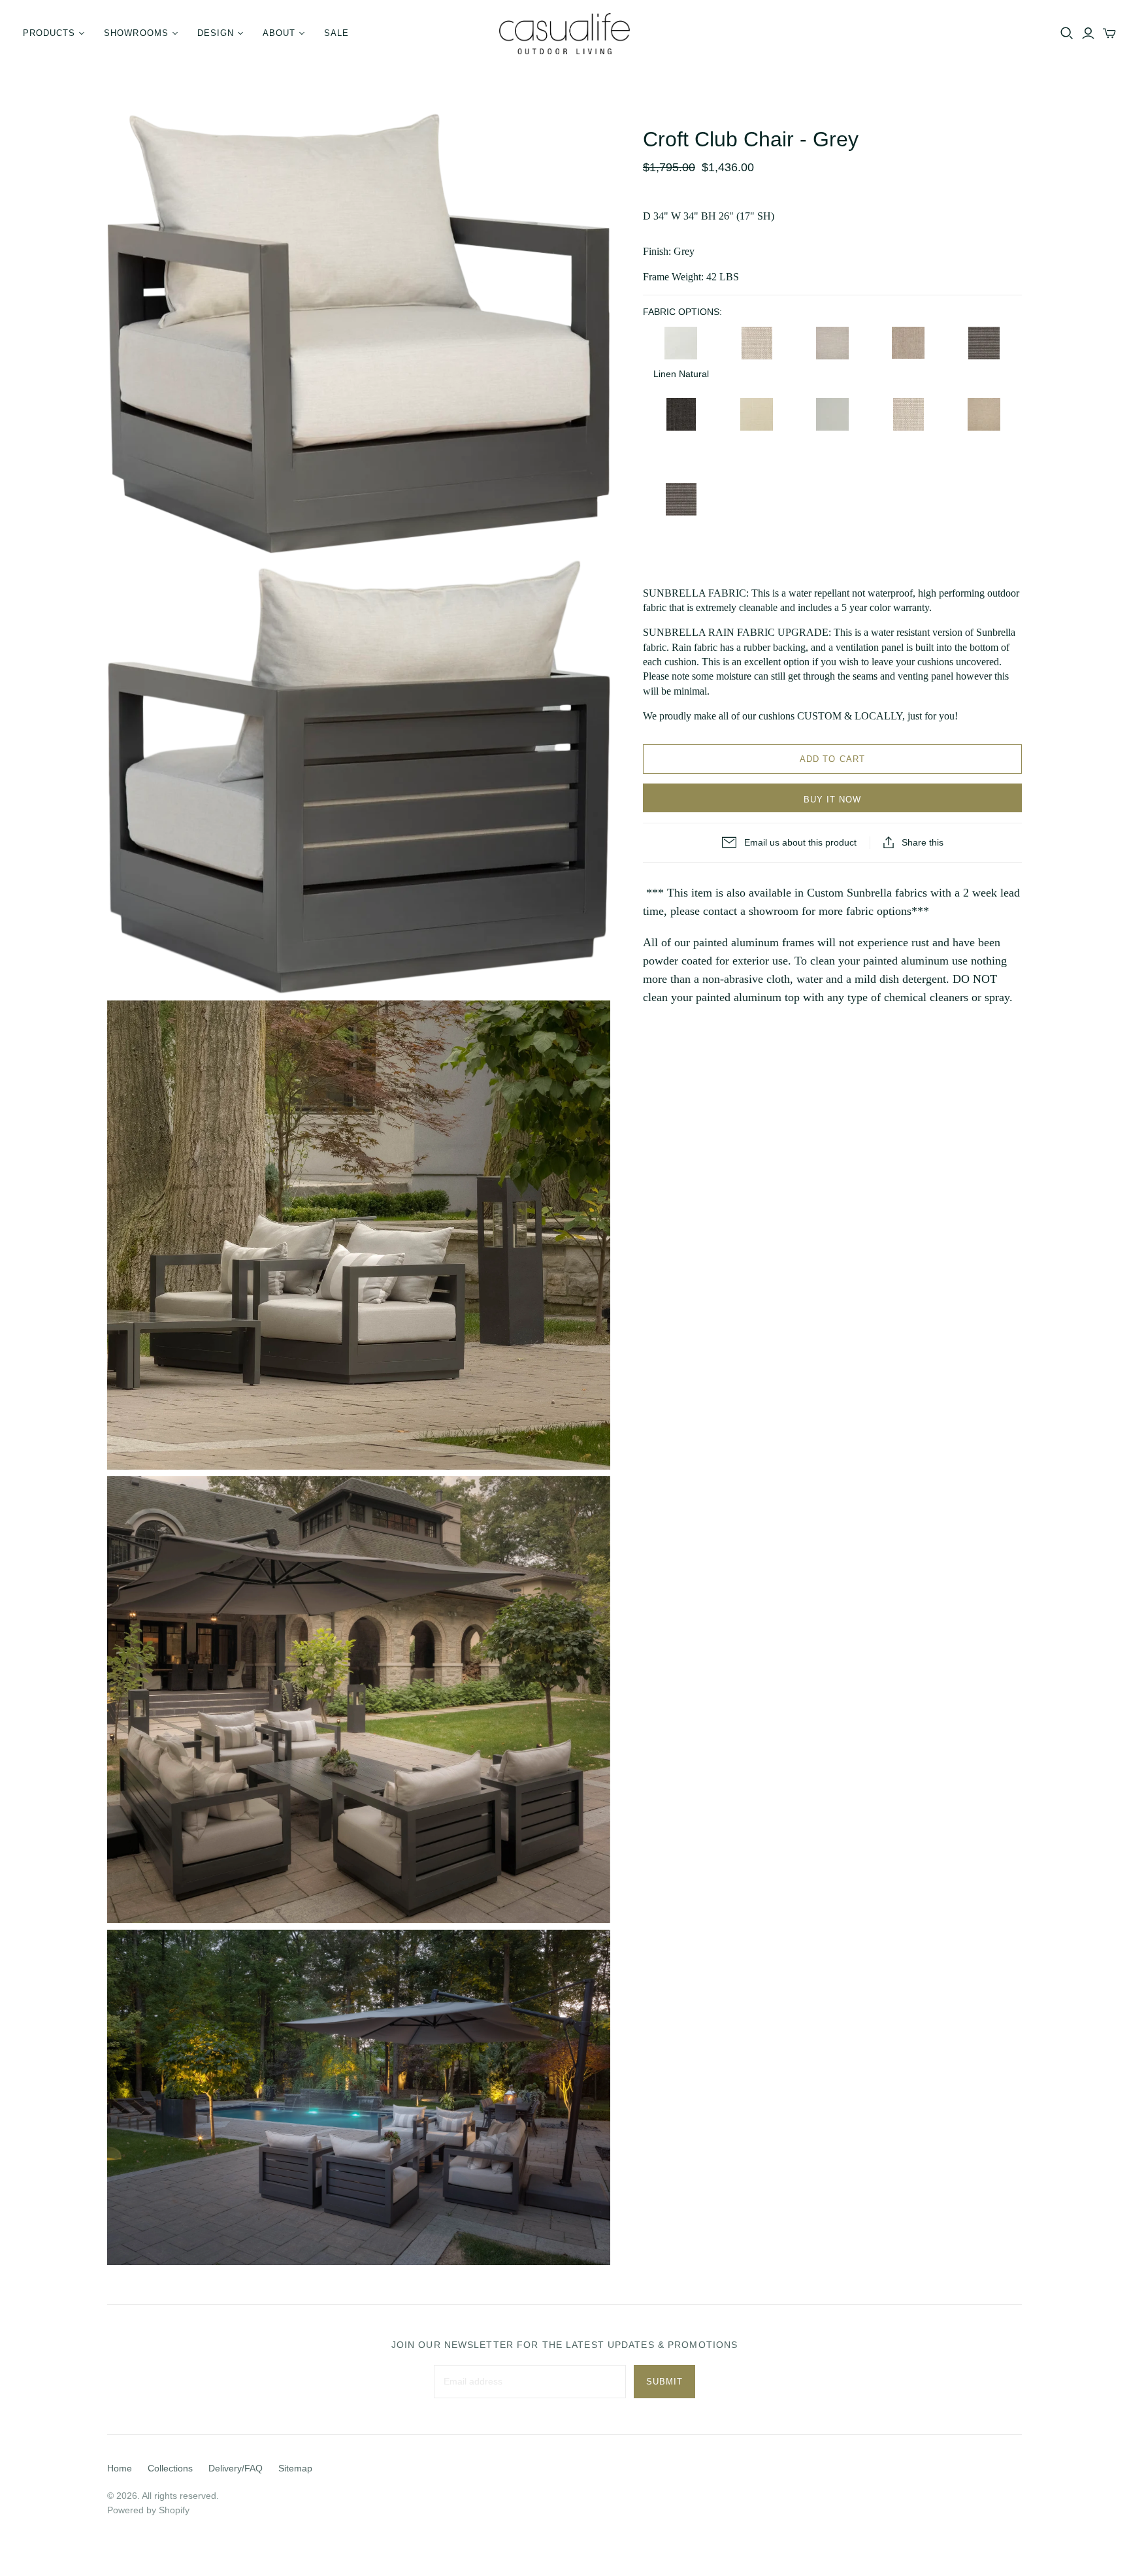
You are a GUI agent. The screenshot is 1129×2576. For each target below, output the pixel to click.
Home (120, 2468)
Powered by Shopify (148, 2510)
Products (49, 33)
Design (216, 33)
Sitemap (295, 2468)
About (279, 33)
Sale (336, 33)
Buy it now (832, 800)
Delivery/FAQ (236, 2468)
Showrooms (136, 33)
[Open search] (1067, 33)
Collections (170, 2468)
